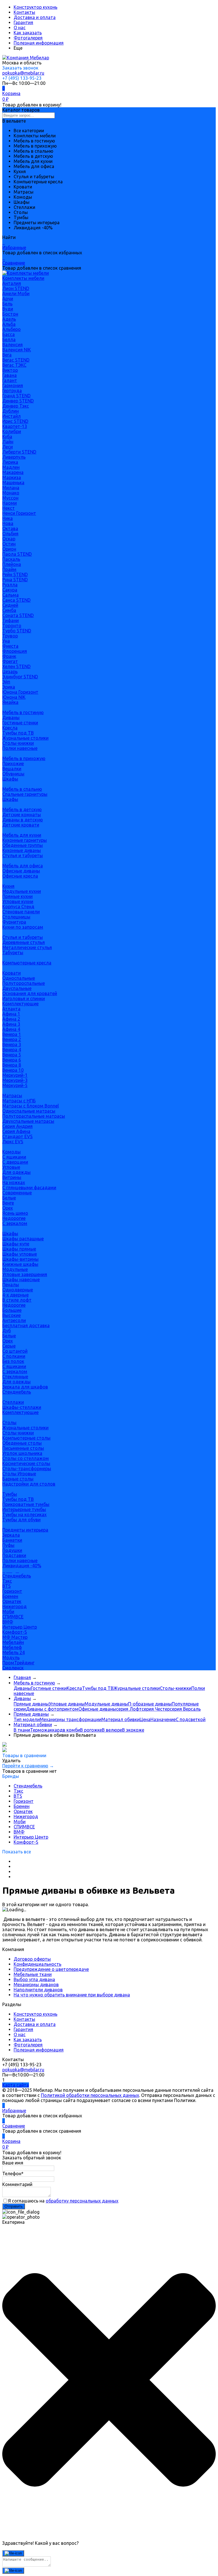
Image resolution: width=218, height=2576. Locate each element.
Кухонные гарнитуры (25, 840)
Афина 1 (11, 1014)
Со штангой (15, 1351)
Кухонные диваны (22, 850)
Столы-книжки (18, 743)
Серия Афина (16, 1131)
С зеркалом (15, 1223)
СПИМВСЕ (13, 1617)
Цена (145, 1719)
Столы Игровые (19, 1474)
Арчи (8, 299)
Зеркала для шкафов (25, 1387)
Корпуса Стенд (18, 907)
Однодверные (18, 1290)
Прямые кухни (17, 896)
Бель (7, 304)
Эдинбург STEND (20, 677)
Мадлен (11, 467)
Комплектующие (20, 1004)
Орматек (12, 1601)
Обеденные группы (23, 845)
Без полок (13, 1361)
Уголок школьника (22, 1453)
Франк (9, 656)
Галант (10, 380)
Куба (7, 437)
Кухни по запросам (23, 927)
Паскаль (11, 559)
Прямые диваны (31, 1704)
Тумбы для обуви (21, 1520)
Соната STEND (18, 615)
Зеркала (11, 1535)
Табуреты (13, 953)
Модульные (15, 1269)
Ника (8, 518)
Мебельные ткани (33, 1974)
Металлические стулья (27, 947)
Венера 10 (13, 1070)
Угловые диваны (67, 1704)
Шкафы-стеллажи (22, 1407)
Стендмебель (17, 1392)
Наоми (10, 503)
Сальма (11, 595)
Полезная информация (39, 43)
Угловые (11, 1167)
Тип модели (27, 1719)
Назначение (163, 1719)
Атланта (11, 1009)
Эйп (6, 682)
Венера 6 (12, 1060)
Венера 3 (12, 1044)
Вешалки (12, 769)
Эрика (9, 687)
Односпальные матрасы (29, 1111)
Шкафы (10, 779)
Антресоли (14, 1320)
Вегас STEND (16, 360)
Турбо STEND (17, 631)
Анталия (12, 283)
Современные (17, 1193)
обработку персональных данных (82, 2201)
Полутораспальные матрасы (34, 1116)
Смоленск (13, 1668)
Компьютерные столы (26, 1438)
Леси (8, 447)
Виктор (10, 370)
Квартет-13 (15, 426)
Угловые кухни (18, 901)
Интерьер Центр (20, 1627)
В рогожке (91, 1730)
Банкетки (12, 1540)
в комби (71, 1730)
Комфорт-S (15, 1632)
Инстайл (11, 416)
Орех (8, 1208)
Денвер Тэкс (16, 406)
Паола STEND (17, 554)
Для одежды (16, 1172)
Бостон (10, 314)
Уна (6, 641)
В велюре (112, 1730)
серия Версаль (185, 1709)
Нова (8, 523)
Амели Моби (16, 293)
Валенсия (12, 345)
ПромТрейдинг (18, 1663)
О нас (20, 28)
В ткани (22, 1730)
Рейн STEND (15, 574)
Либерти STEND (19, 452)
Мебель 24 (13, 1652)
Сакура (10, 590)
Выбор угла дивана (34, 1979)
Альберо (11, 329)
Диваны (11, 718)
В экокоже (133, 1730)
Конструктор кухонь (35, 7)
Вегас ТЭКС (14, 365)
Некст (9, 508)
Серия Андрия (17, 1126)
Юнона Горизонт (20, 692)
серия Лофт (129, 1709)
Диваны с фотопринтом (52, 1709)
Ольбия (10, 534)
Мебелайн (13, 1642)
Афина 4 (11, 1029)
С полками (14, 1356)
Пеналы (11, 1285)
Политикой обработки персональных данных (90, 2095)
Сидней (10, 605)
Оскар (9, 539)
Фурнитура (14, 922)
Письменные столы (23, 1448)
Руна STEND (15, 580)
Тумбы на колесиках (24, 1514)
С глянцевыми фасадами (29, 1188)
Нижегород (14, 1606)
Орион (9, 549)
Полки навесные (20, 748)
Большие (12, 1310)
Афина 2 (11, 1019)
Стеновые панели (21, 912)
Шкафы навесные (21, 1279)
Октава (10, 528)
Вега (7, 355)
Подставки (14, 1555)
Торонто (12, 626)
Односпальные (19, 978)
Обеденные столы (22, 1443)
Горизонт (12, 1591)
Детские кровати (21, 825)
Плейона (12, 564)
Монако (11, 493)
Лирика (10, 462)
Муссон (10, 498)
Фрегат (10, 661)
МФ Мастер (15, 1637)
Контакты (24, 12)
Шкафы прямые (19, 1249)
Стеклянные (15, 1377)
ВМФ (8, 1622)
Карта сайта (16, 2085)
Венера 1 (12, 1034)
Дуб (7, 1331)
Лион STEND (16, 288)
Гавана (10, 375)
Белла (9, 339)
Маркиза (12, 477)
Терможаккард (46, 1730)
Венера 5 (12, 1055)
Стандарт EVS (17, 1136)
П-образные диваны (150, 1704)
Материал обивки (120, 1719)
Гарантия (23, 22)
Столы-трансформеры (27, 1469)
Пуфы (8, 1545)
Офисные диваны (21, 871)
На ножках (14, 1182)
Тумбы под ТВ (18, 733)
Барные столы (18, 1479)
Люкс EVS (13, 1142)
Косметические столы (26, 1463)
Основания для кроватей (30, 993)
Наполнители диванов (38, 1990)
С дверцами (15, 1162)
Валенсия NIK (17, 350)
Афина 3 (11, 1024)
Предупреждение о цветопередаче (51, 1969)
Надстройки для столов (29, 1484)
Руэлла (10, 585)
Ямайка (10, 702)
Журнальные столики (25, 738)
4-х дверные (15, 1295)
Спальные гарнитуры (25, 794)
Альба (9, 324)
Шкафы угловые (20, 1254)
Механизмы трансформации (71, 1719)
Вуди (8, 309)
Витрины (12, 1177)
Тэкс (7, 1581)
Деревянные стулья (24, 942)
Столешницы (16, 917)
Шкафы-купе (16, 1244)
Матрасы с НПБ (19, 1101)
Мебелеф (12, 1647)
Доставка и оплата (35, 17)
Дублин (11, 411)
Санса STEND (16, 600)
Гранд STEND (16, 396)
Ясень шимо (15, 1213)
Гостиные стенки (20, 723)
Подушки (12, 1550)
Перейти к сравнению (25, 1766)
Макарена (13, 472)
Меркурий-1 (15, 1075)
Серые (9, 1346)
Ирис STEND (15, 421)
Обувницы (13, 774)
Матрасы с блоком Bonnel (31, 1106)
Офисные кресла (20, 876)
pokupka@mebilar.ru (23, 73)
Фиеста (10, 646)
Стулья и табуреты (23, 855)
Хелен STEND (16, 666)
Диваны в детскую (23, 820)
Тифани (11, 620)
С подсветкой (191, 1719)
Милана (11, 488)
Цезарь (10, 672)
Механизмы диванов (36, 1985)
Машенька (13, 483)
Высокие (11, 1315)
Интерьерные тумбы (24, 1509)
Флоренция (15, 651)
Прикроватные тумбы (26, 1504)
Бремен (10, 1596)
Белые (9, 1198)
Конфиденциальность (37, 1964)
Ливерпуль (14, 457)
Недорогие (14, 1218)
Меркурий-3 (15, 1080)
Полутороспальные (24, 983)
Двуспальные (17, 988)
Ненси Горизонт (19, 513)
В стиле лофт (17, 1300)
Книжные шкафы (20, 1264)
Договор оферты (32, 1959)
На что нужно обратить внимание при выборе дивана (72, 1995)
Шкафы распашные (23, 1239)
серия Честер (156, 1709)
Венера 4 (12, 1050)
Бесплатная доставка (26, 1325)
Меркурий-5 (15, 1085)
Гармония (13, 385)
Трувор (10, 636)
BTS (7, 1586)
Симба (9, 610)
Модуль (11, 1658)
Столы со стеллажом (26, 1458)
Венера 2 (12, 1039)
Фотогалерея (28, 38)
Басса (9, 334)
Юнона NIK (14, 697)
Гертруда (12, 391)
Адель (9, 319)
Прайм (9, 569)
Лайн (8, 442)
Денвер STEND (18, 401)
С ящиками (14, 1157)
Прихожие (13, 763)
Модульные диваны (106, 1704)
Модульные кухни (22, 891)
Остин (9, 544)
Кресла (10, 728)
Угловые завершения (25, 1274)
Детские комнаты (22, 815)
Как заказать (28, 33)
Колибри (12, 431)
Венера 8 (12, 1065)
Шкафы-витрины (20, 1259)
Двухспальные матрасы (28, 1121)
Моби (8, 1612)
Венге (8, 1203)
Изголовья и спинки (24, 998)
